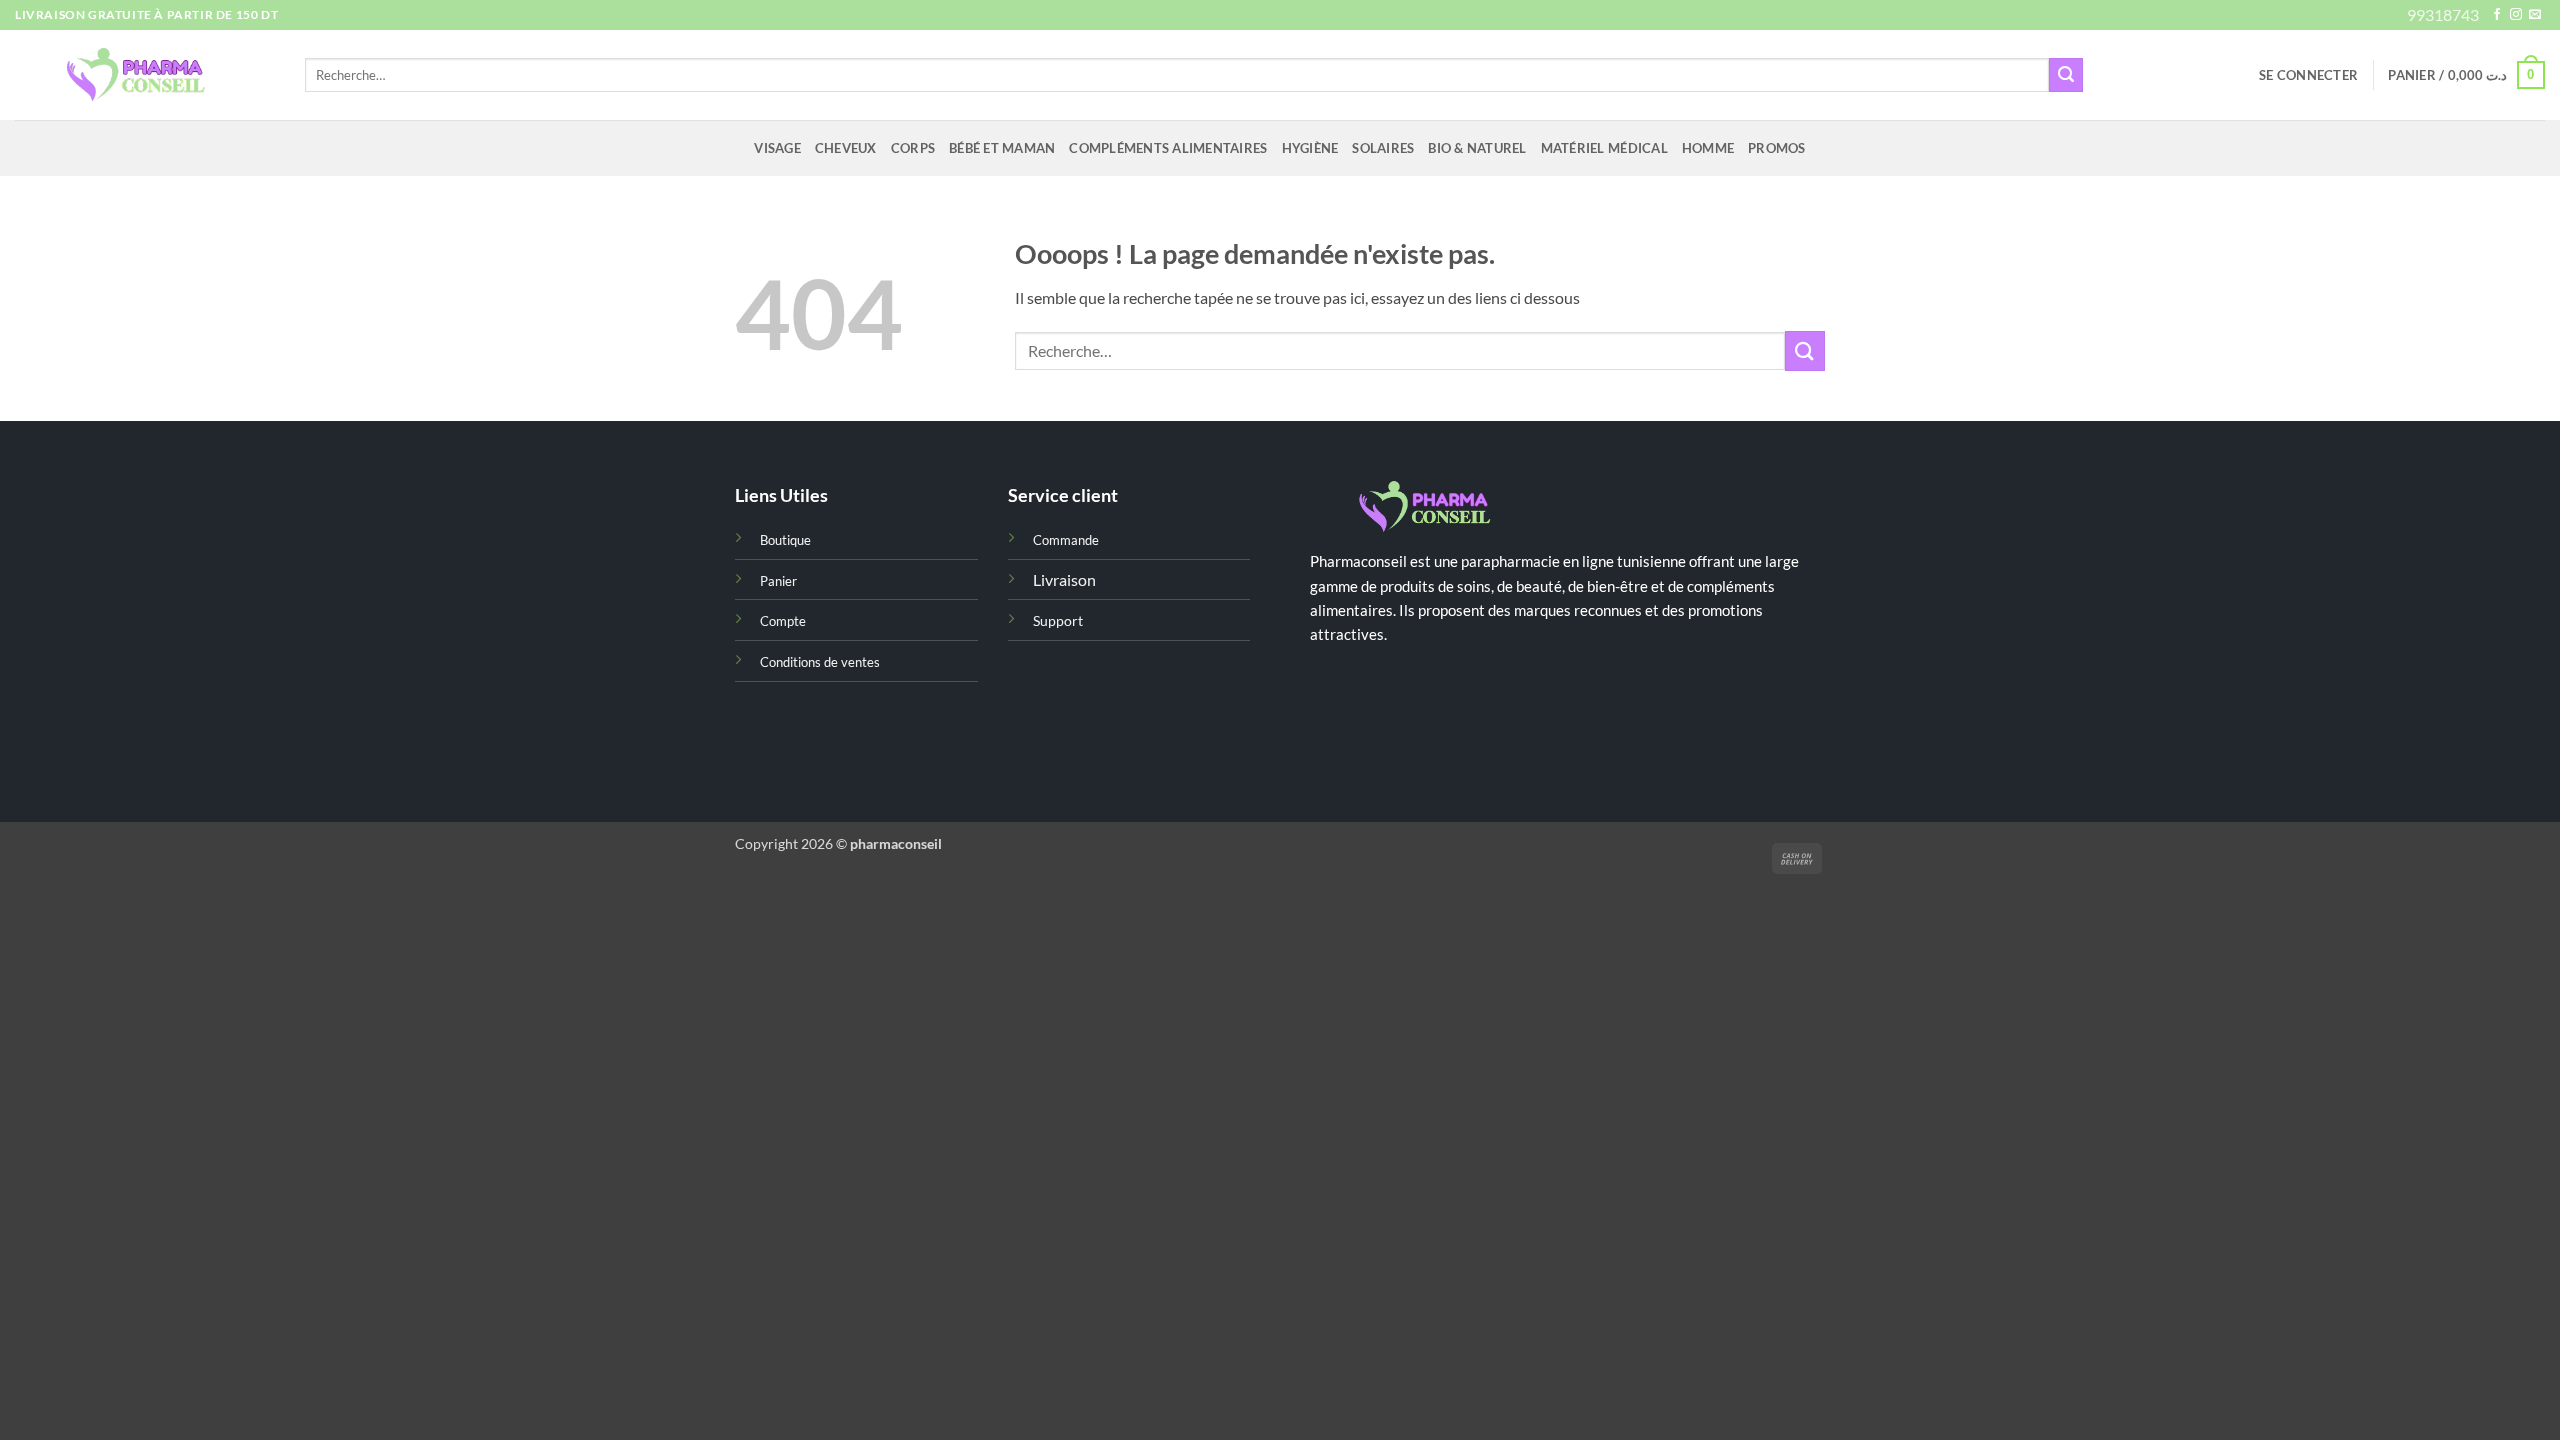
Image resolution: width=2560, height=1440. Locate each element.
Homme (1708, 148)
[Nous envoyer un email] (2535, 15)
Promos (1777, 148)
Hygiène (1310, 148)
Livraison (1064, 579)
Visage (777, 148)
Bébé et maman (1002, 148)
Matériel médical (1604, 148)
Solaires (1383, 148)
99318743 (2443, 14)
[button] (2308, 75)
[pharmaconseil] (145, 75)
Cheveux (846, 148)
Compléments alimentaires (1168, 148)
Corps (913, 148)
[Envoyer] (2066, 75)
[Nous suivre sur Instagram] (2516, 15)
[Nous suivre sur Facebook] (2497, 15)
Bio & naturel (1477, 148)
